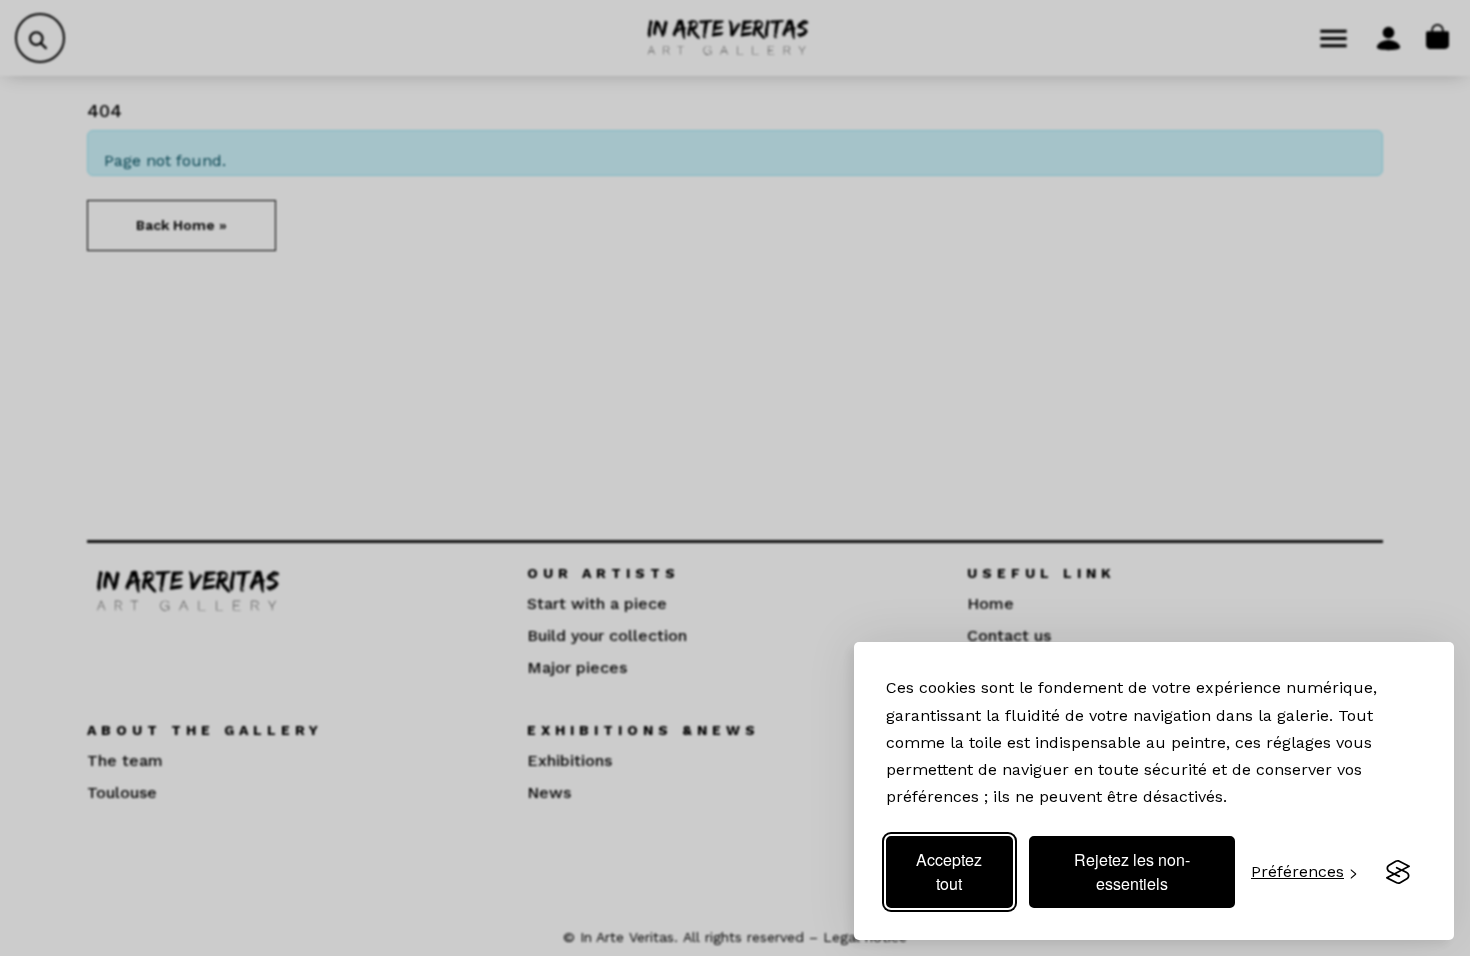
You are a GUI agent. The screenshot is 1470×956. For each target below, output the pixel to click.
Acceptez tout (949, 871)
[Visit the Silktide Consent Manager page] (1398, 872)
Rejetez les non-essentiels (1132, 871)
